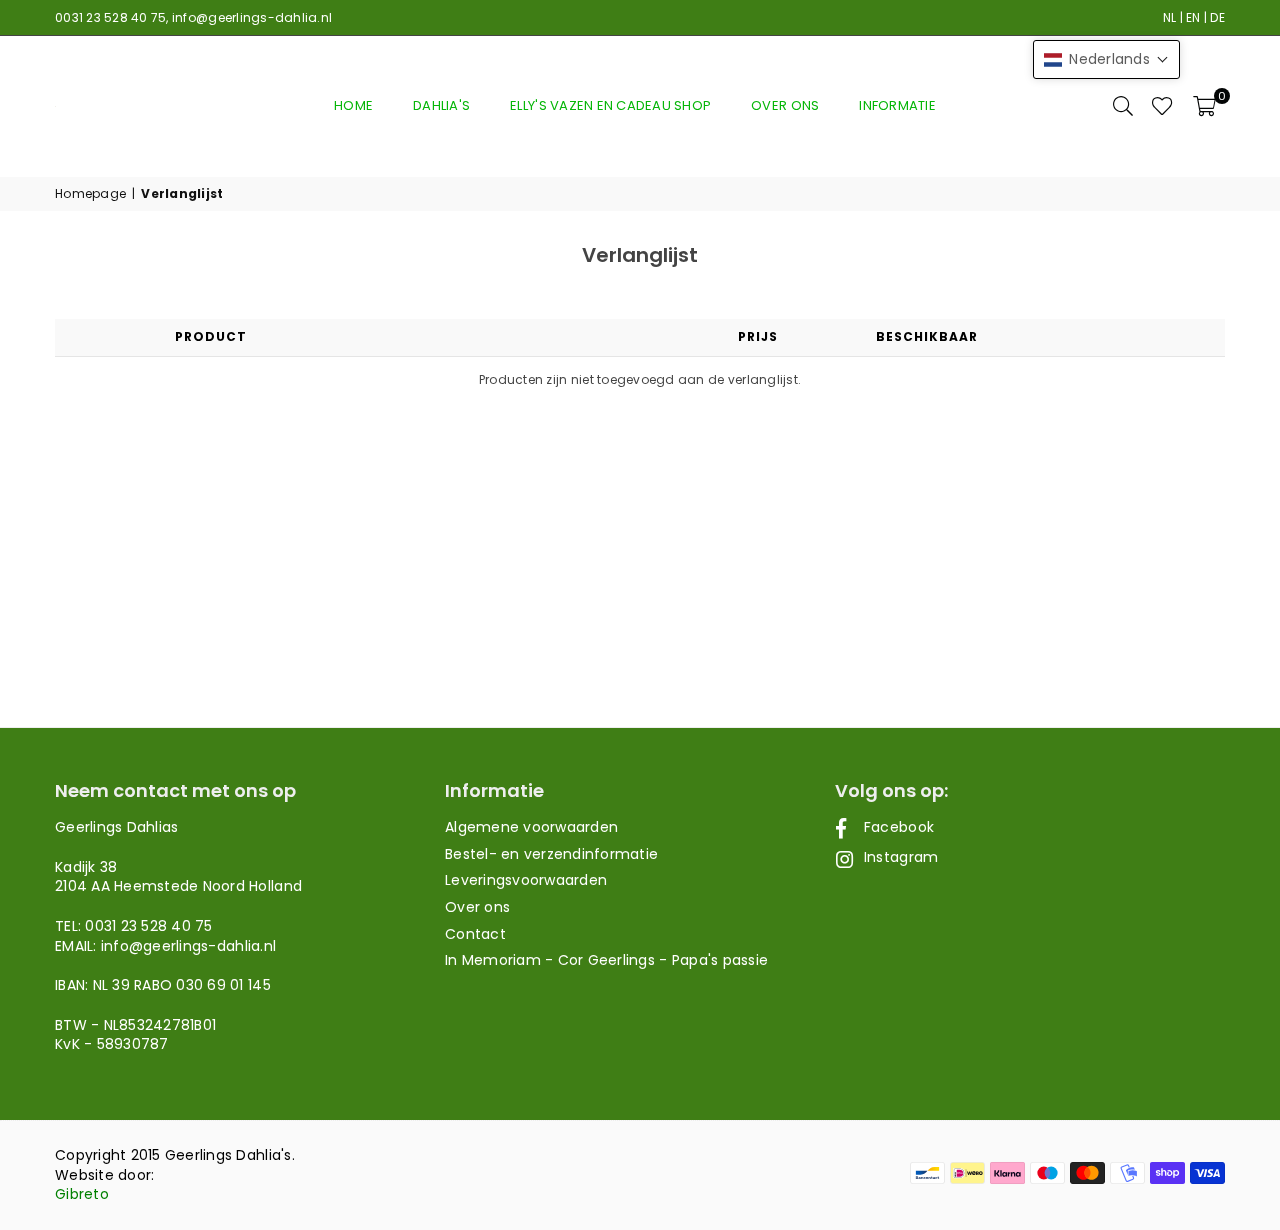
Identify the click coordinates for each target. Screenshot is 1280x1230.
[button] (1204, 106)
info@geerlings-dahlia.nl (252, 17)
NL (1170, 17)
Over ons (785, 105)
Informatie (897, 105)
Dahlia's (441, 105)
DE (1217, 17)
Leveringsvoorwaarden (526, 880)
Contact (475, 934)
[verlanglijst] (1162, 106)
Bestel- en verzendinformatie (551, 854)
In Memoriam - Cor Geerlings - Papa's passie (606, 960)
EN (1193, 17)
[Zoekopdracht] (1123, 106)
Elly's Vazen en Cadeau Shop (610, 105)
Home (353, 105)
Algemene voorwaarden (531, 827)
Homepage (90, 194)
